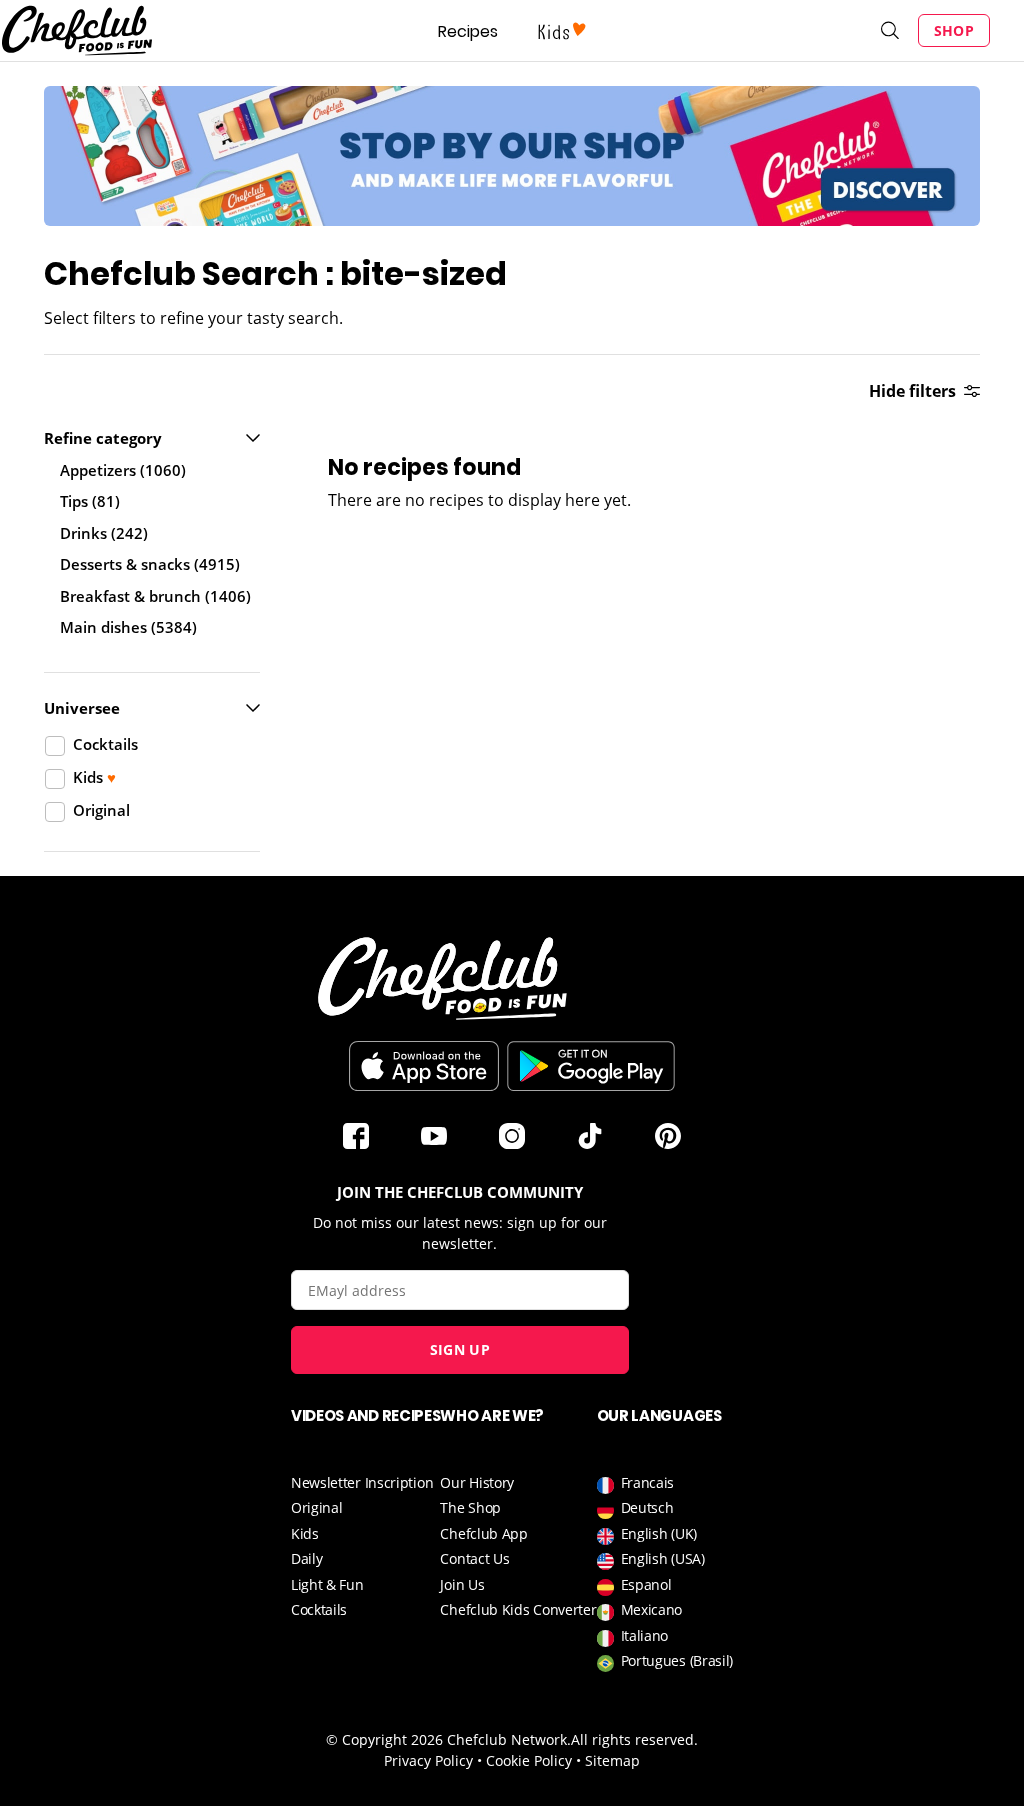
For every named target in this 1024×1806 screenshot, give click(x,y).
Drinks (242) (104, 533)
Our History (477, 1482)
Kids (305, 1533)
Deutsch (647, 1507)
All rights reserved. (634, 1739)
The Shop (470, 1507)
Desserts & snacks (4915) (150, 564)
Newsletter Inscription (362, 1482)
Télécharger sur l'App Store (424, 1066)
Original (317, 1507)
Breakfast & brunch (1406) (155, 596)
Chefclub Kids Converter (518, 1609)
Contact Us (474, 1558)
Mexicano (652, 1609)
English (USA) (663, 1558)
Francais (648, 1482)
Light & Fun (327, 1584)
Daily (307, 1558)
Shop (954, 30)
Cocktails (319, 1609)
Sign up (460, 1349)
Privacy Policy (428, 1760)
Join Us (462, 1584)
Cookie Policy (529, 1760)
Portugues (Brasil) (677, 1660)
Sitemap (612, 1760)
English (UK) (659, 1533)
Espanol (646, 1584)
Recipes (468, 31)
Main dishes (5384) (128, 627)
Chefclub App (483, 1533)
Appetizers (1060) (123, 470)
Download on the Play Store (591, 1066)
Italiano (645, 1635)
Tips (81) (90, 501)
